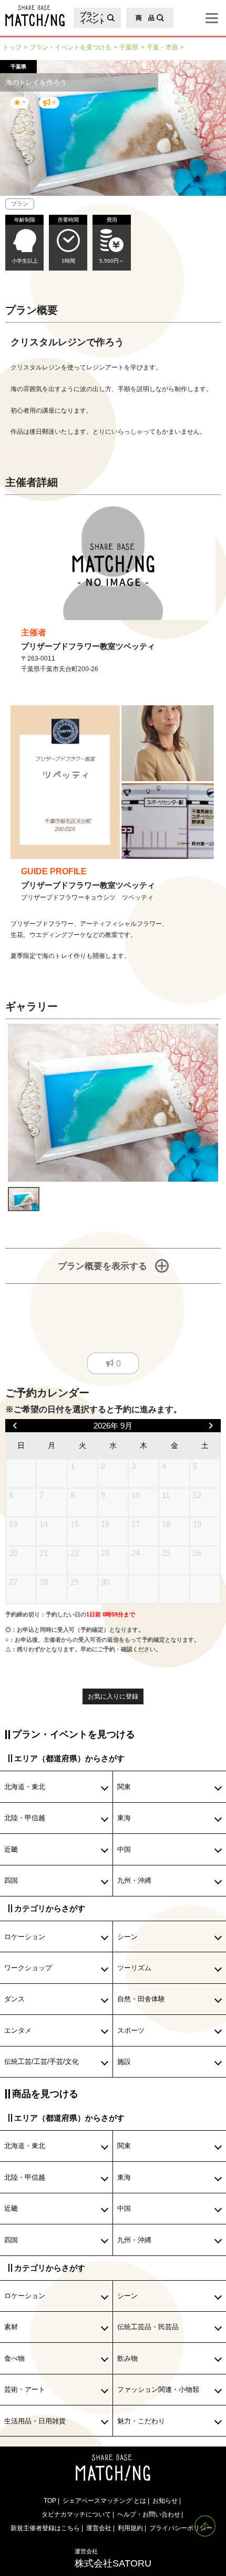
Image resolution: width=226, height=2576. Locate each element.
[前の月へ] (15, 1426)
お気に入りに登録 (113, 1696)
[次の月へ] (211, 1426)
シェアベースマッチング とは (104, 2500)
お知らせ (165, 2500)
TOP (50, 2500)
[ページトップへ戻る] (205, 2526)
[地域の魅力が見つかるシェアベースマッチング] (32, 16)
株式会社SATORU (113, 2558)
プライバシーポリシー (181, 2528)
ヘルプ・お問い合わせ (149, 2514)
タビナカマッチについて (76, 2514)
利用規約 (130, 2528)
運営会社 (99, 2528)
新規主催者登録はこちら (45, 2528)
